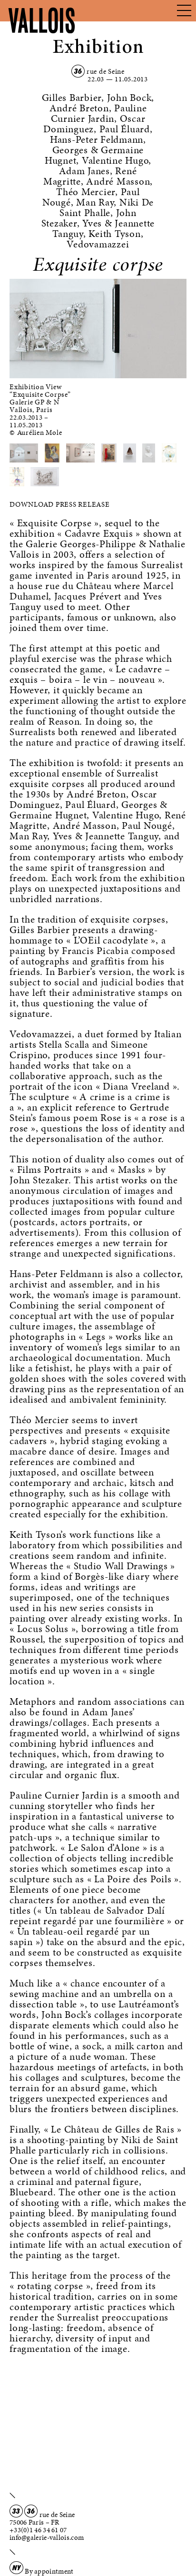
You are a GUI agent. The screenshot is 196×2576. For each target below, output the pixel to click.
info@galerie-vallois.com (47, 2537)
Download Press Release (60, 504)
